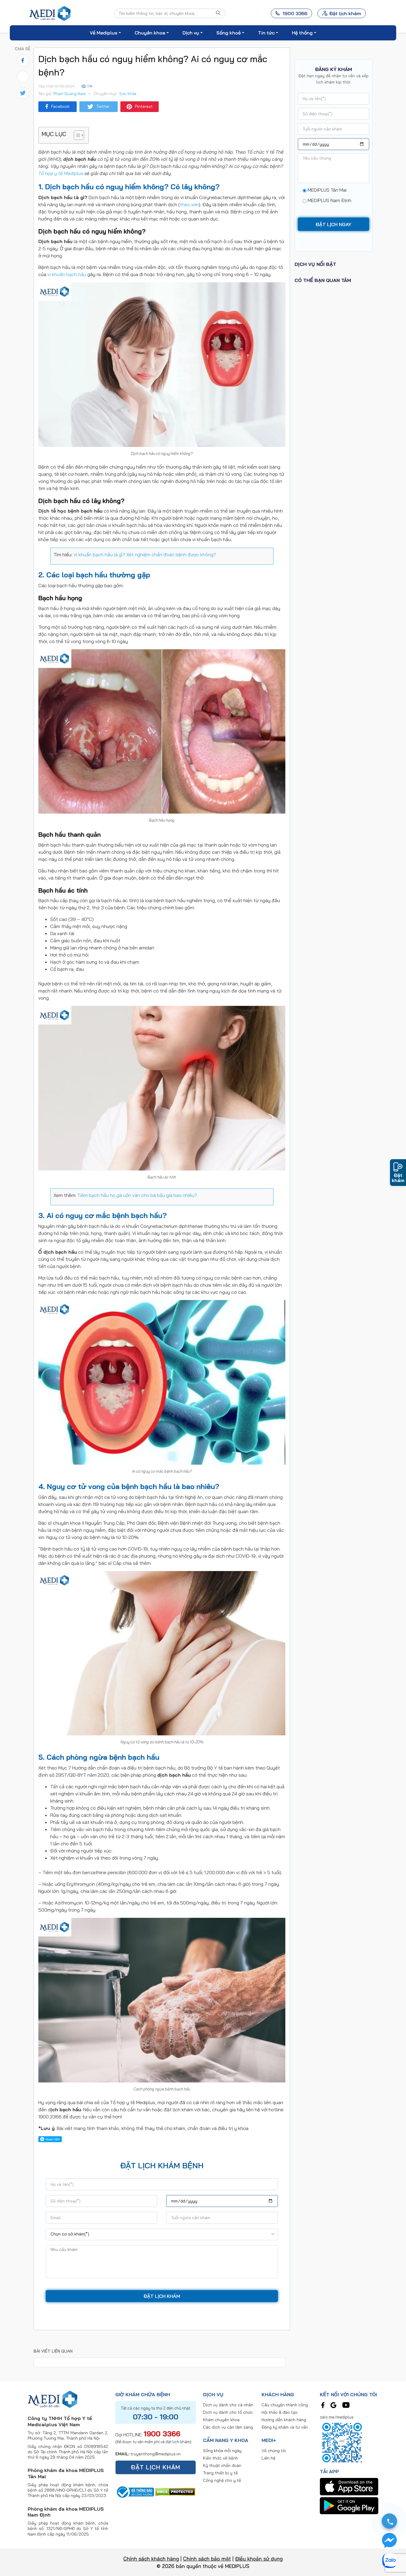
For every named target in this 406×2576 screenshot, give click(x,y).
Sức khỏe (128, 94)
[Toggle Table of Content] (76, 135)
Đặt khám (398, 1178)
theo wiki (189, 204)
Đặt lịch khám (345, 13)
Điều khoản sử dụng (259, 2559)
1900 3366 (162, 2434)
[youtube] (346, 2405)
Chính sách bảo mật (207, 2559)
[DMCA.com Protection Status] (175, 2491)
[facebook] (323, 2405)
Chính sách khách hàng (151, 2559)
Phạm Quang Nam (70, 94)
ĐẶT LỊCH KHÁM (156, 2467)
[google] (333, 2405)
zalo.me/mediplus (337, 2417)
